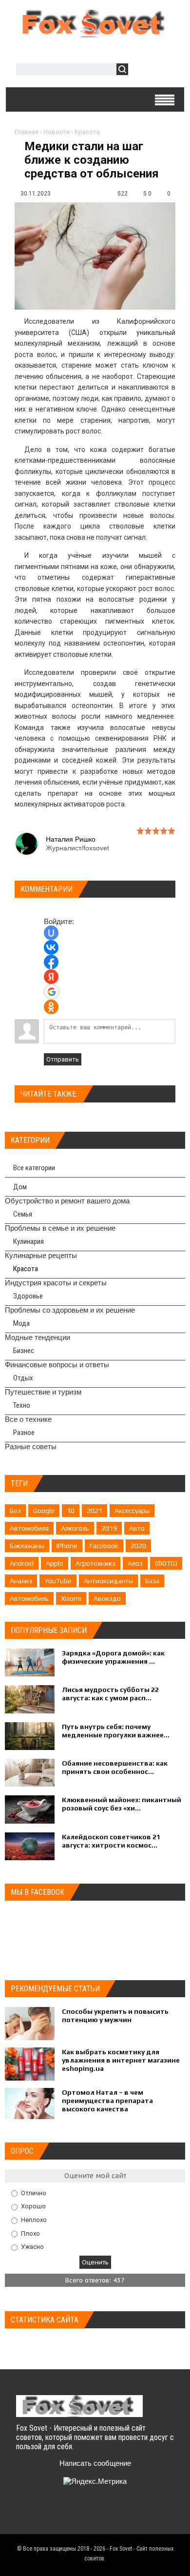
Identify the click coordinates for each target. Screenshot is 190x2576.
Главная (27, 132)
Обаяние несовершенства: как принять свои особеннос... (115, 1767)
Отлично (34, 2193)
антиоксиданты (108, 1581)
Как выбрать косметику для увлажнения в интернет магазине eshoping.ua (121, 2060)
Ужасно (32, 2247)
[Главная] (95, 34)
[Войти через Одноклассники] (51, 1007)
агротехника (95, 1563)
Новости (57, 132)
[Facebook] (63, 2514)
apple (55, 1563)
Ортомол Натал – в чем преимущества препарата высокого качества (107, 2101)
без (15, 1511)
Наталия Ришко (71, 839)
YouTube (58, 1581)
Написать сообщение (95, 2463)
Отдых (23, 1378)
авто (137, 1528)
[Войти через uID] (51, 933)
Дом (20, 1187)
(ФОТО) (166, 1563)
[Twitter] (44, 2514)
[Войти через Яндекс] (51, 977)
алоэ (135, 1563)
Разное (24, 1433)
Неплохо (34, 2220)
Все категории (34, 1168)
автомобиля (29, 1528)
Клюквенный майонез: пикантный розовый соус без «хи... (122, 1804)
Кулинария (28, 1241)
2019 (109, 1528)
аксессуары (132, 1511)
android (22, 1563)
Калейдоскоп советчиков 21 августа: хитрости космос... (111, 1841)
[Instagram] (101, 2514)
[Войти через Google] (52, 992)
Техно (22, 1405)
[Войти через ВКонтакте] (51, 947)
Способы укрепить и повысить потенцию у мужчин (115, 2016)
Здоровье (28, 1296)
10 (71, 1511)
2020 (138, 1546)
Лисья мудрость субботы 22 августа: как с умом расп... (110, 1694)
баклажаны (27, 1546)
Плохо (30, 2233)
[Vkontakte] (25, 2514)
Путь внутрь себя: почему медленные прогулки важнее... (116, 1731)
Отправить (63, 1059)
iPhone (67, 1546)
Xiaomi (71, 1598)
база (152, 1581)
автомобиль (29, 1598)
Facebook (104, 1546)
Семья (23, 1214)
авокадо (107, 1598)
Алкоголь (75, 1528)
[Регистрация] (164, 70)
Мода (21, 1323)
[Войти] (141, 70)
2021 (95, 1511)
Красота (87, 132)
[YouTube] (82, 2514)
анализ (21, 1581)
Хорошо (33, 2206)
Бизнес (24, 1351)
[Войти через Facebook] (51, 962)
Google (44, 1511)
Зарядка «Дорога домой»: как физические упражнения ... (113, 1657)
